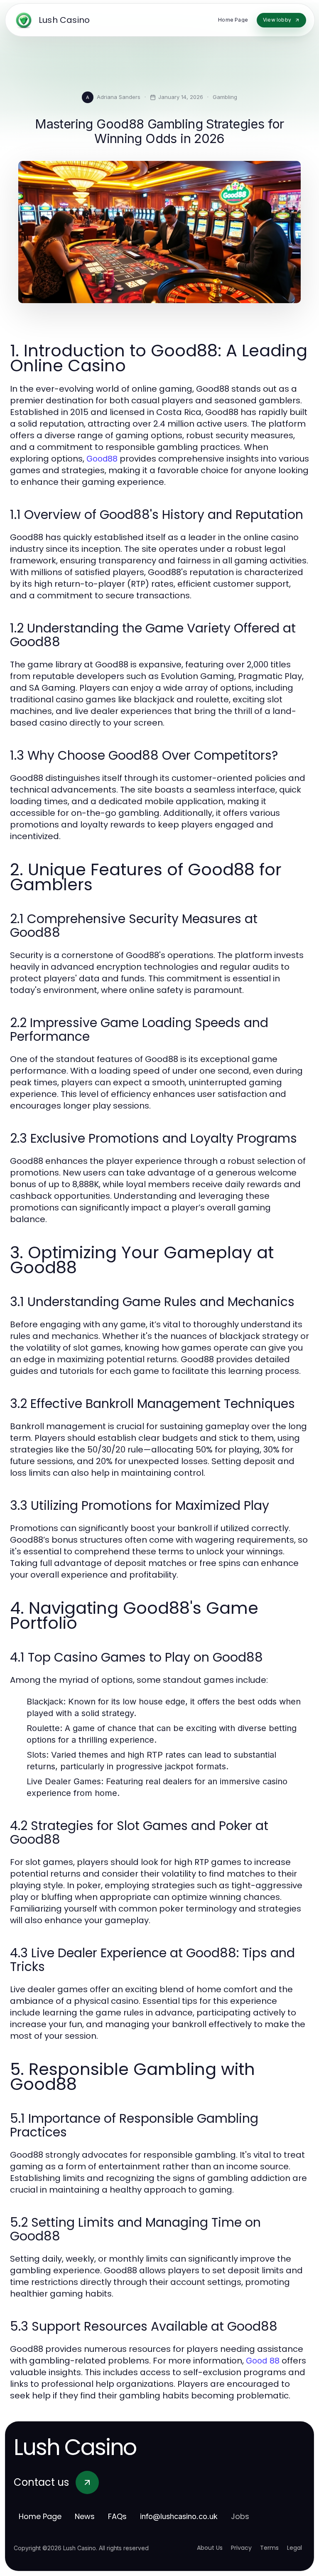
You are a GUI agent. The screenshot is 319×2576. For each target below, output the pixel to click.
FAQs (117, 2516)
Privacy (241, 2548)
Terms (269, 2548)
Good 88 (263, 2361)
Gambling (225, 97)
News (85, 2516)
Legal (294, 2548)
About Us (210, 2548)
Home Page (40, 2516)
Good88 (102, 459)
